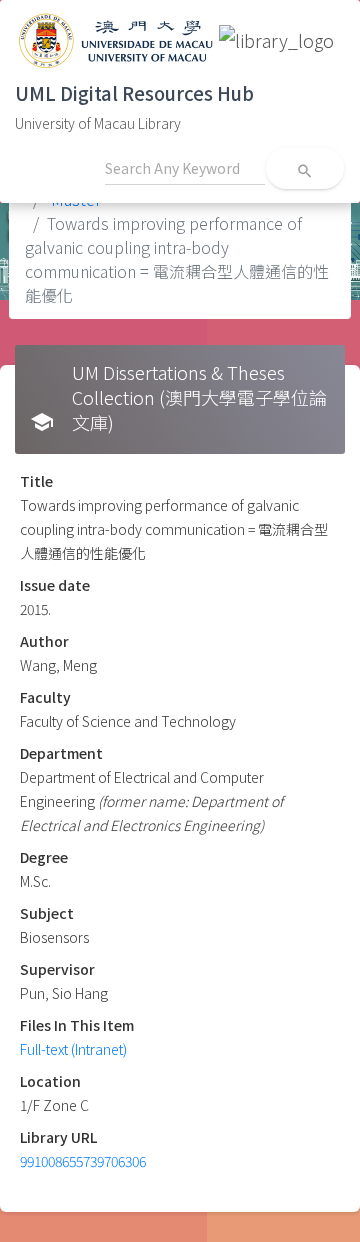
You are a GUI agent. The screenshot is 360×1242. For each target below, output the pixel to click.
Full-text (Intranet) (73, 1049)
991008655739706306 (83, 1161)
